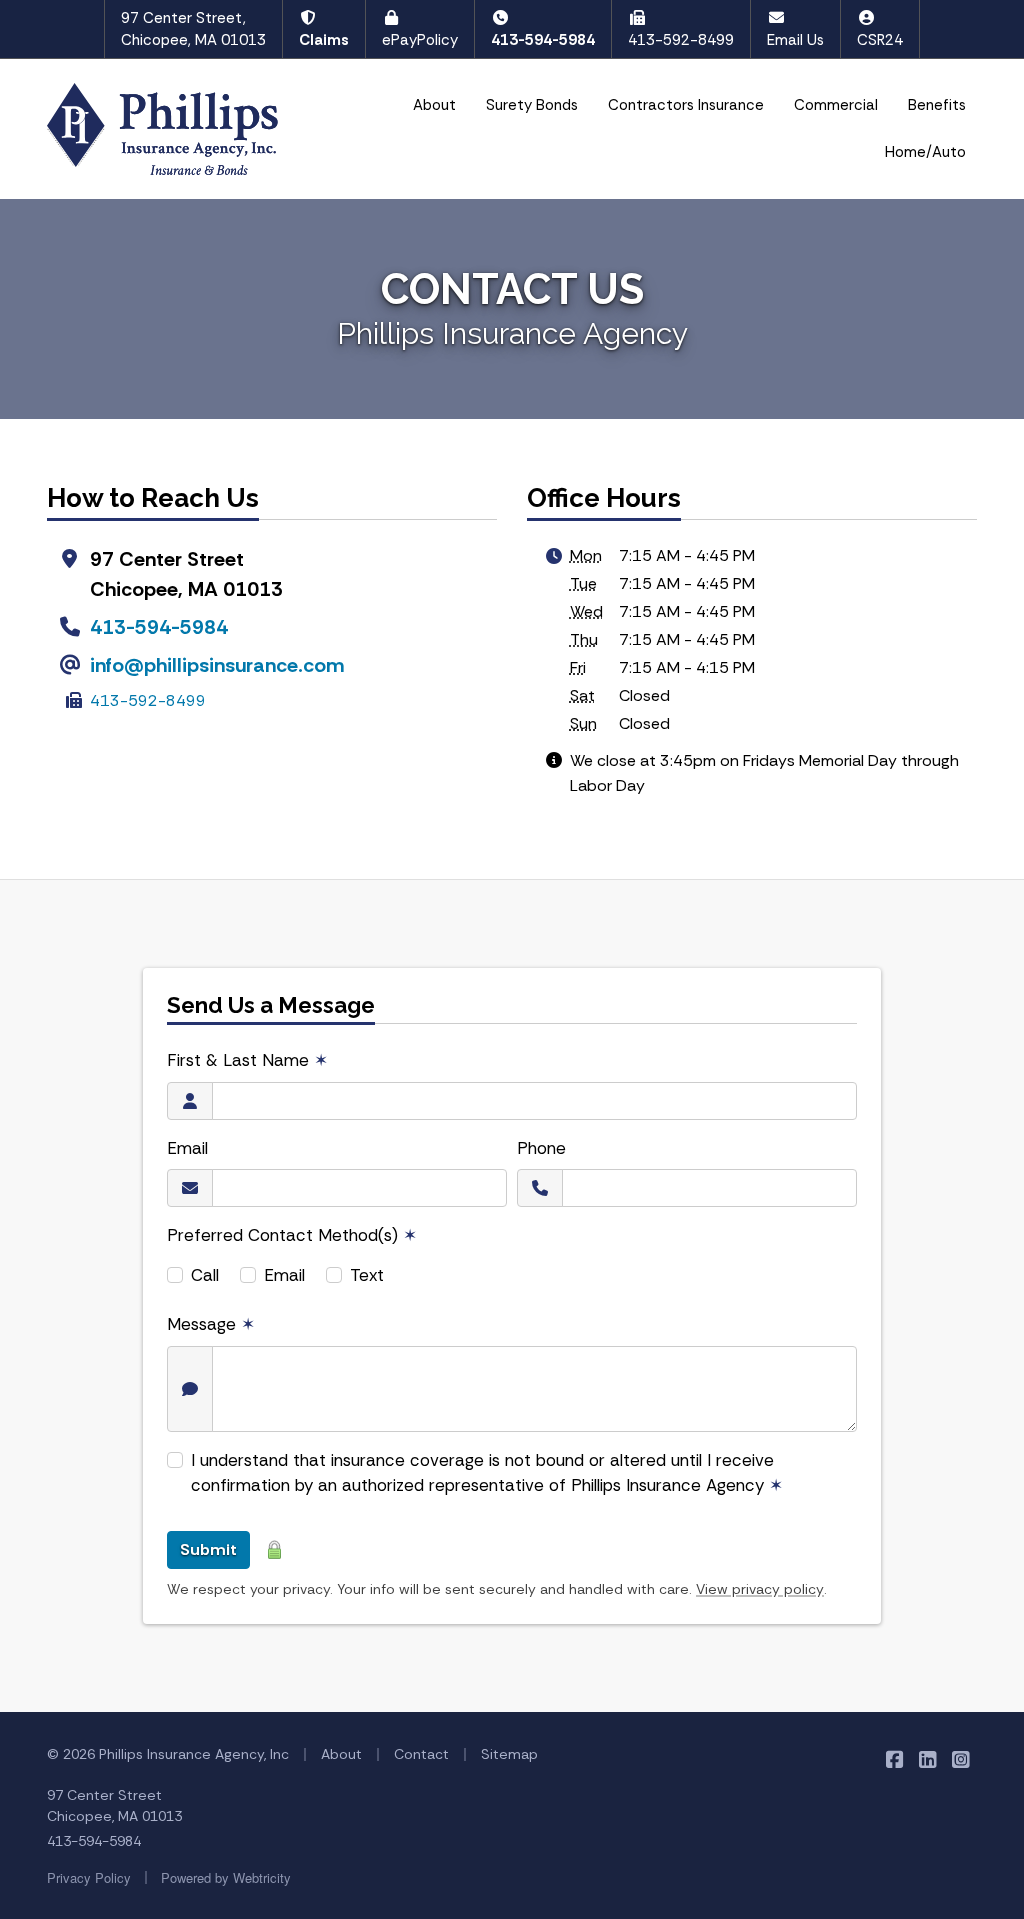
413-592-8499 (681, 40)
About (434, 105)
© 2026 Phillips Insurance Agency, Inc (168, 1754)
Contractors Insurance (686, 105)
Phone (541, 1148)
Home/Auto (925, 152)
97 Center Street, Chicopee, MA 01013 (193, 29)
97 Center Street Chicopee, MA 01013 (114, 1805)
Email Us (795, 40)
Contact (421, 1754)
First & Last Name (247, 1060)
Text (367, 1275)
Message (211, 1324)
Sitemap (509, 1754)
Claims (324, 40)
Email (187, 1148)
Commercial (836, 105)
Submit (208, 1549)
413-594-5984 (543, 40)
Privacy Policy (89, 1877)
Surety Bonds (532, 105)
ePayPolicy (420, 40)
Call (205, 1275)
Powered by (226, 1877)
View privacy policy (760, 1589)
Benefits (937, 105)
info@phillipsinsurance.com (217, 665)
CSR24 (880, 40)
